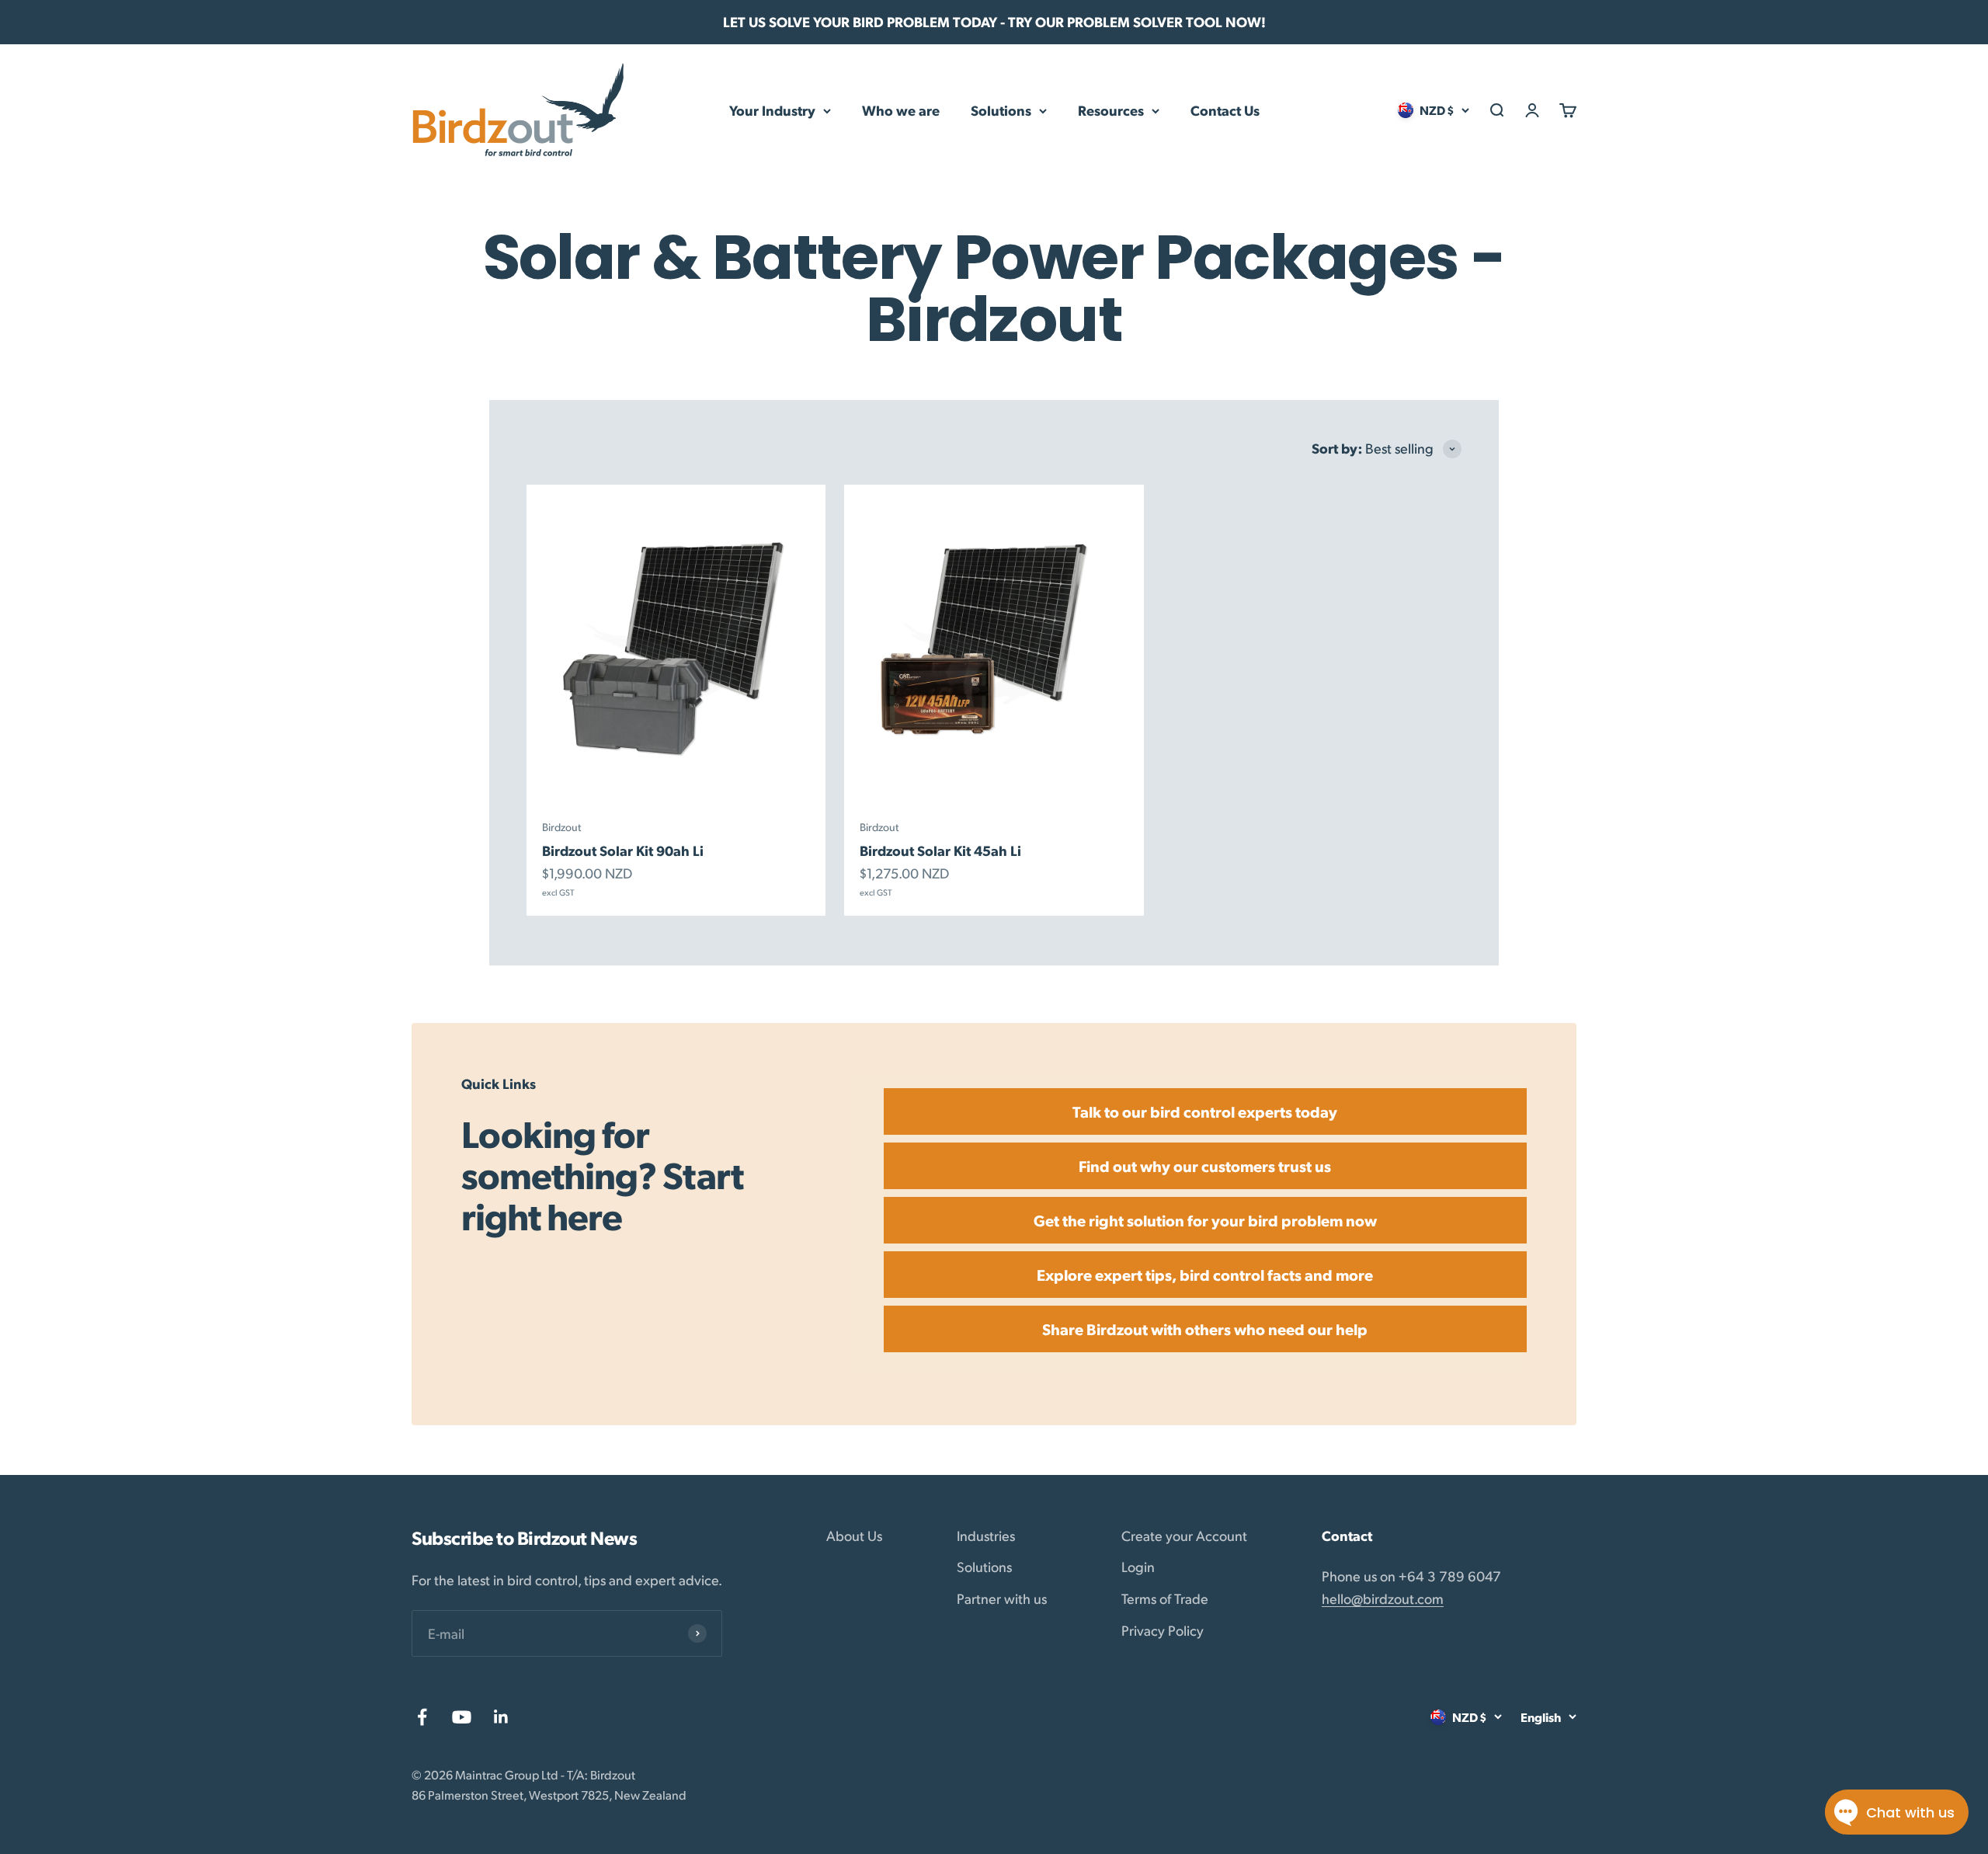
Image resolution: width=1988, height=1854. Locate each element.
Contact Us (1225, 110)
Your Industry (772, 110)
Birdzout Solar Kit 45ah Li (940, 850)
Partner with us (1002, 1598)
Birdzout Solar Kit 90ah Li (623, 850)
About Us (854, 1535)
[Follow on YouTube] (462, 1717)
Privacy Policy (1163, 1630)
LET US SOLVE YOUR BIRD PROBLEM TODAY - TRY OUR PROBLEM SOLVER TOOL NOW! (994, 21)
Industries (986, 1535)
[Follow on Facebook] (422, 1717)
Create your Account (1184, 1535)
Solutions (1001, 110)
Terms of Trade (1165, 1598)
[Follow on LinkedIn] (501, 1717)
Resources (1111, 110)
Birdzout (561, 827)
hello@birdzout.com (1383, 1598)
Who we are (901, 110)
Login (1138, 1566)
